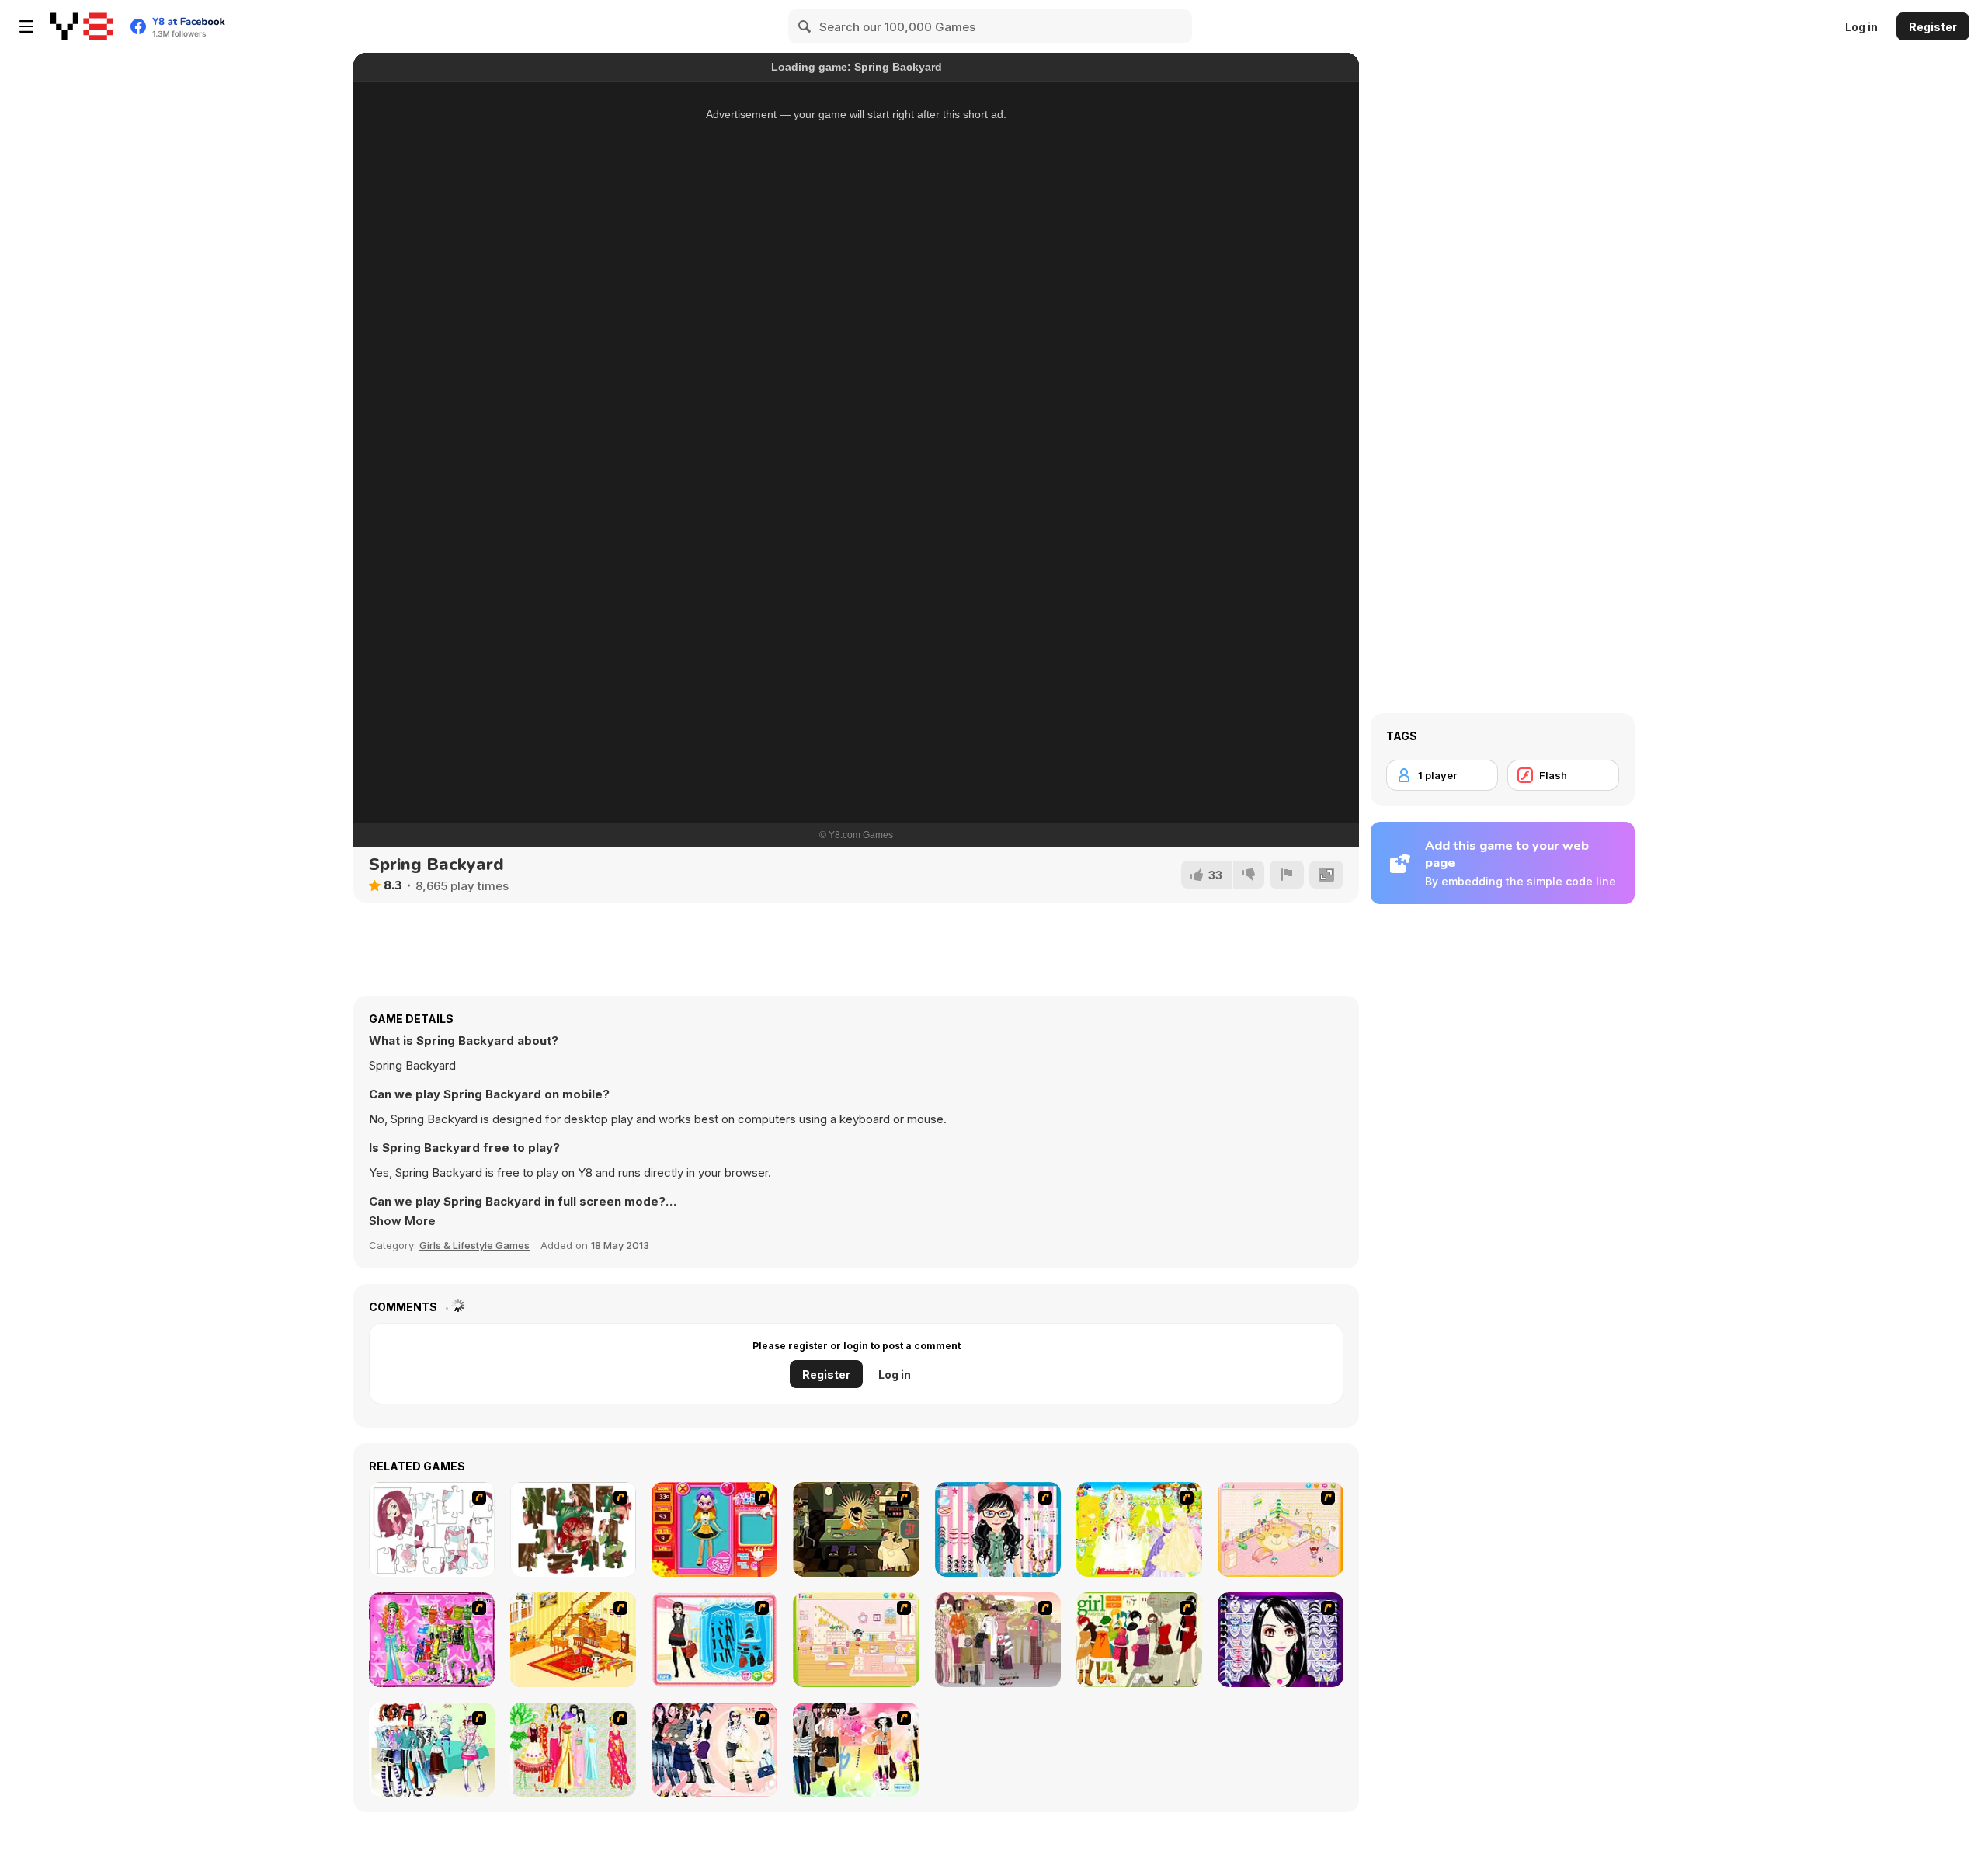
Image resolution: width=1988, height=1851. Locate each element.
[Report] (1287, 875)
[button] (402, 1221)
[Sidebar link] (26, 26)
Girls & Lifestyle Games (474, 1245)
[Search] (805, 26)
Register (1933, 27)
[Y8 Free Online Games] (82, 26)
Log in (1861, 27)
